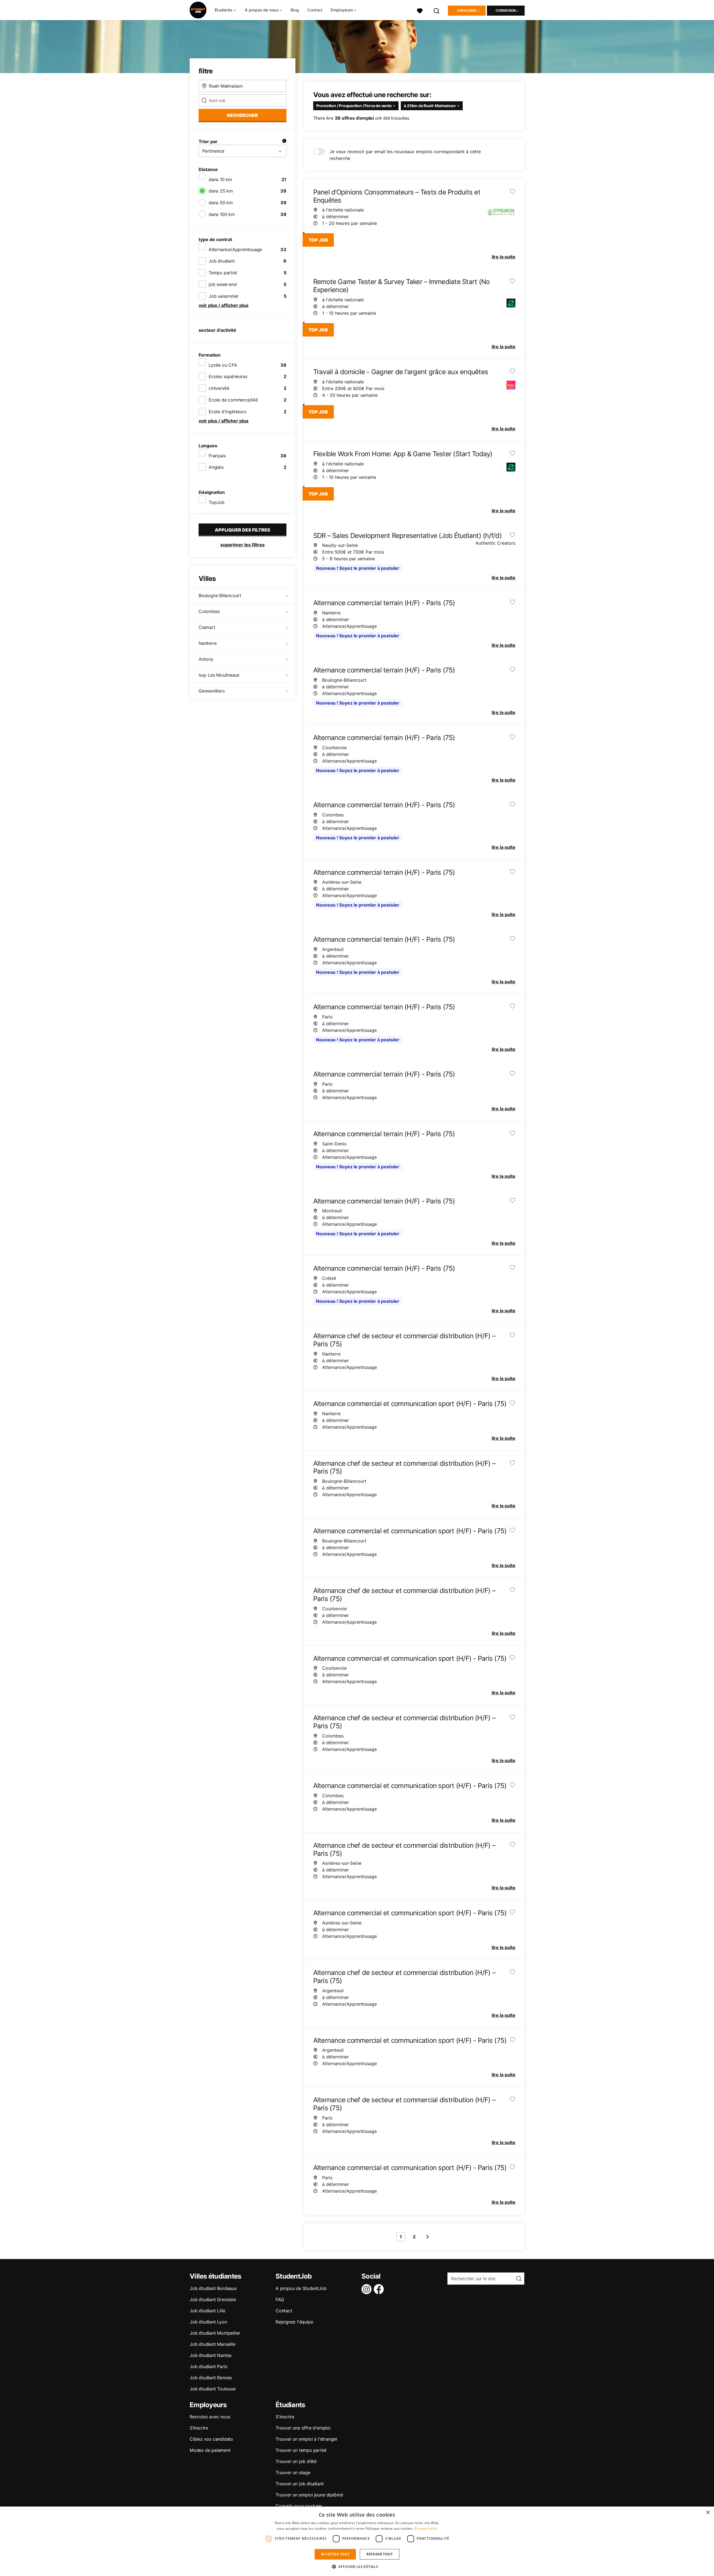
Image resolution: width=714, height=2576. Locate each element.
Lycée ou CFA (223, 365)
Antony (206, 659)
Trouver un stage (293, 2472)
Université (219, 388)
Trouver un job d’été (296, 2461)
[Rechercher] (437, 10)
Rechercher (243, 115)
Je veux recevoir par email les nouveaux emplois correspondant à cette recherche (405, 155)
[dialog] (357, 2541)
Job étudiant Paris (208, 2366)
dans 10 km (220, 179)
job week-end (223, 284)
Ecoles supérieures (228, 376)
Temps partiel (223, 273)
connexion (506, 11)
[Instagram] (368, 2289)
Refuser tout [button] (380, 2554)
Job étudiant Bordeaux (213, 2288)
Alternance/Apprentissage (235, 249)
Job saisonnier (224, 296)
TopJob (217, 502)
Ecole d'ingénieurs (227, 412)
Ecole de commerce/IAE (233, 400)
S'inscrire (467, 11)
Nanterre (208, 643)
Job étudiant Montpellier (215, 2333)
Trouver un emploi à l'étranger (307, 2439)
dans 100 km (222, 214)
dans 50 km (221, 203)
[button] (357, 2567)
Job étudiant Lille (207, 2311)
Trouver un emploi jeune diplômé (309, 2495)
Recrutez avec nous (210, 2417)
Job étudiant (222, 261)
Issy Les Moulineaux (219, 675)
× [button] (708, 2513)
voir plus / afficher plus (224, 305)
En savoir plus (426, 2528)
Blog (295, 10)
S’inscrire (199, 2428)
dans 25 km (221, 191)
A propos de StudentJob (301, 2288)
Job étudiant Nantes (211, 2355)
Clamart (207, 627)
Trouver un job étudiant (300, 2484)
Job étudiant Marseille (213, 2344)
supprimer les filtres (243, 545)
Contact (315, 10)
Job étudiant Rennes (211, 2378)
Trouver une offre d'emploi (303, 2428)
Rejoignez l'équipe (294, 2322)
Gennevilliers (212, 691)
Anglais (216, 467)
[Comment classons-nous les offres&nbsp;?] (284, 141)
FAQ (280, 2299)
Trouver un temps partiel (301, 2450)
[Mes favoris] (420, 10)
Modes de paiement (210, 2450)
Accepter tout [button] (335, 2554)
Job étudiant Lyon (208, 2322)
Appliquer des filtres (243, 530)
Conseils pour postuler (299, 2506)
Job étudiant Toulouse (213, 2389)
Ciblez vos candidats (211, 2439)
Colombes (209, 611)
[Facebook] (380, 2289)
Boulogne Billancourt (220, 595)
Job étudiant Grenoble (213, 2299)
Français (217, 456)
